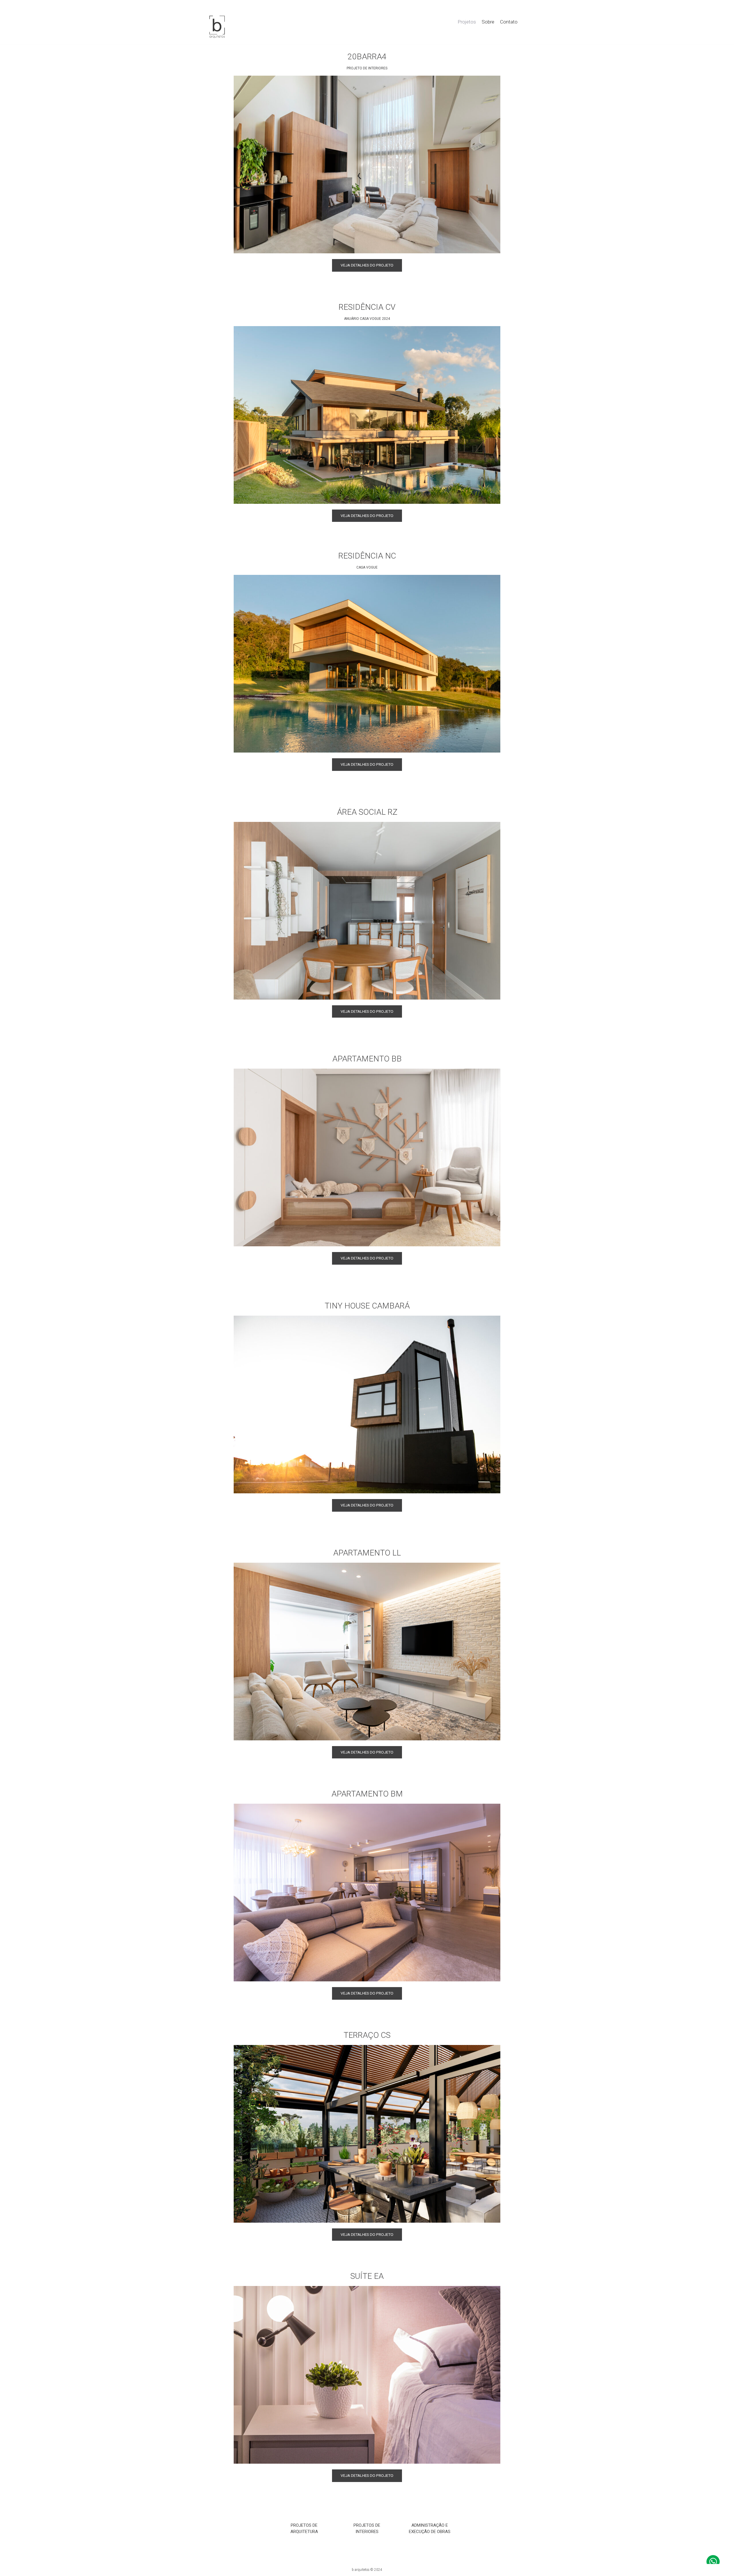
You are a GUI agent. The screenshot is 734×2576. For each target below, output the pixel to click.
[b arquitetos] (217, 27)
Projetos (467, 22)
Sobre (488, 22)
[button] (367, 265)
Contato (509, 22)
